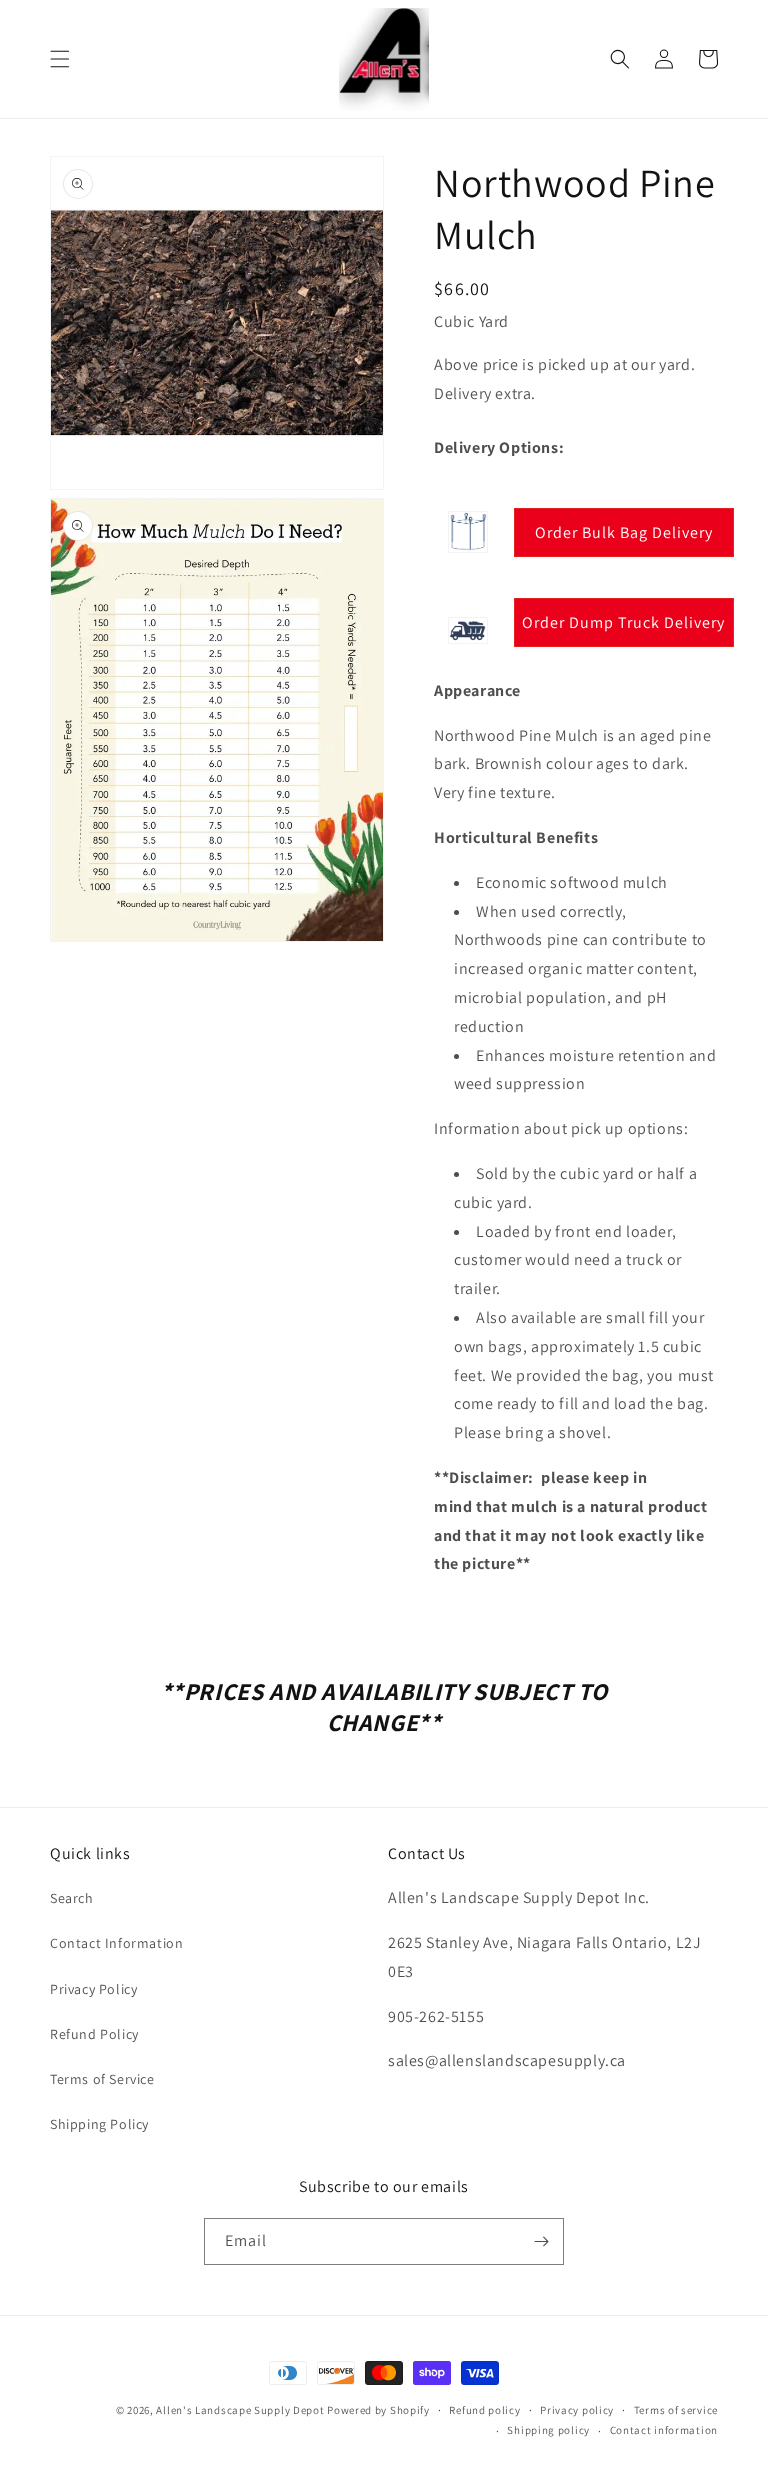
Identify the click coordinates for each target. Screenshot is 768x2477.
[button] (60, 59)
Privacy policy (577, 2410)
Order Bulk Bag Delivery (624, 532)
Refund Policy (94, 2034)
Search (72, 1898)
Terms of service (676, 2410)
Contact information (664, 2430)
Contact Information (116, 1943)
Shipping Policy (99, 2124)
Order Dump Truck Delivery (623, 622)
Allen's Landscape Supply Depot (240, 2410)
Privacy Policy (93, 1989)
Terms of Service (102, 2079)
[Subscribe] (541, 2241)
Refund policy (484, 2410)
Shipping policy (548, 2430)
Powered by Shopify (378, 2410)
